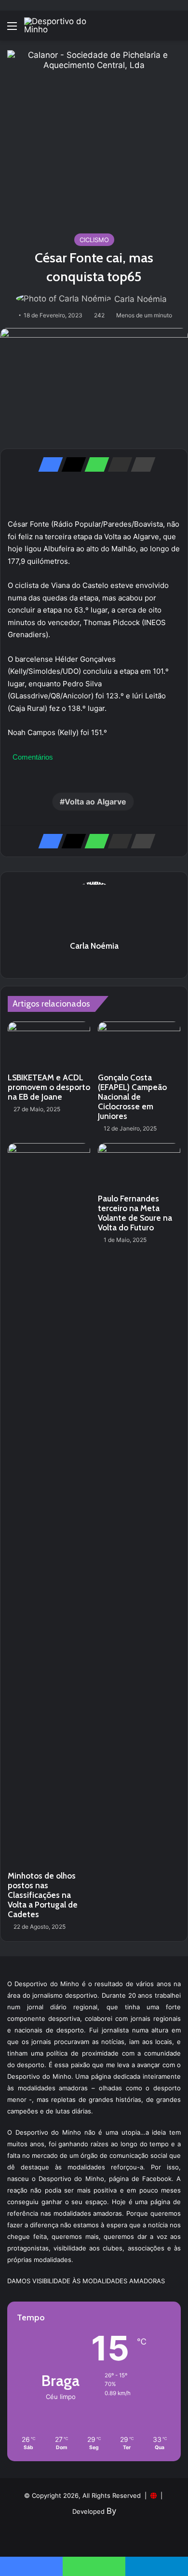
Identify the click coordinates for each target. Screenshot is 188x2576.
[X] (71, 464)
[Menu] (12, 29)
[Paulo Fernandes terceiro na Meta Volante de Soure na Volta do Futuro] (139, 1166)
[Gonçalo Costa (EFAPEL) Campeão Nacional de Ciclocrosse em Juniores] (139, 1045)
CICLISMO (94, 240)
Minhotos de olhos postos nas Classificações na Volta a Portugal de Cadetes (43, 1895)
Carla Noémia (141, 299)
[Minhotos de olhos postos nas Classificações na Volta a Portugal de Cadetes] (49, 1505)
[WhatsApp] (94, 464)
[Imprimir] (140, 464)
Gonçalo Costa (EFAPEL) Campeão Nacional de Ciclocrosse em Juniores (132, 1097)
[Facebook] (48, 464)
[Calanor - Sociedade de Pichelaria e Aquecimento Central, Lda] (94, 136)
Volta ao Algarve (95, 802)
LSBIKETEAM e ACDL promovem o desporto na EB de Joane (49, 1087)
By (111, 2511)
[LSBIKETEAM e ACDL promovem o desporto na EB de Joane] (49, 1045)
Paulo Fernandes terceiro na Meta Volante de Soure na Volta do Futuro (135, 1213)
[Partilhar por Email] (117, 464)
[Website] (94, 963)
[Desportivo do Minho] (63, 26)
